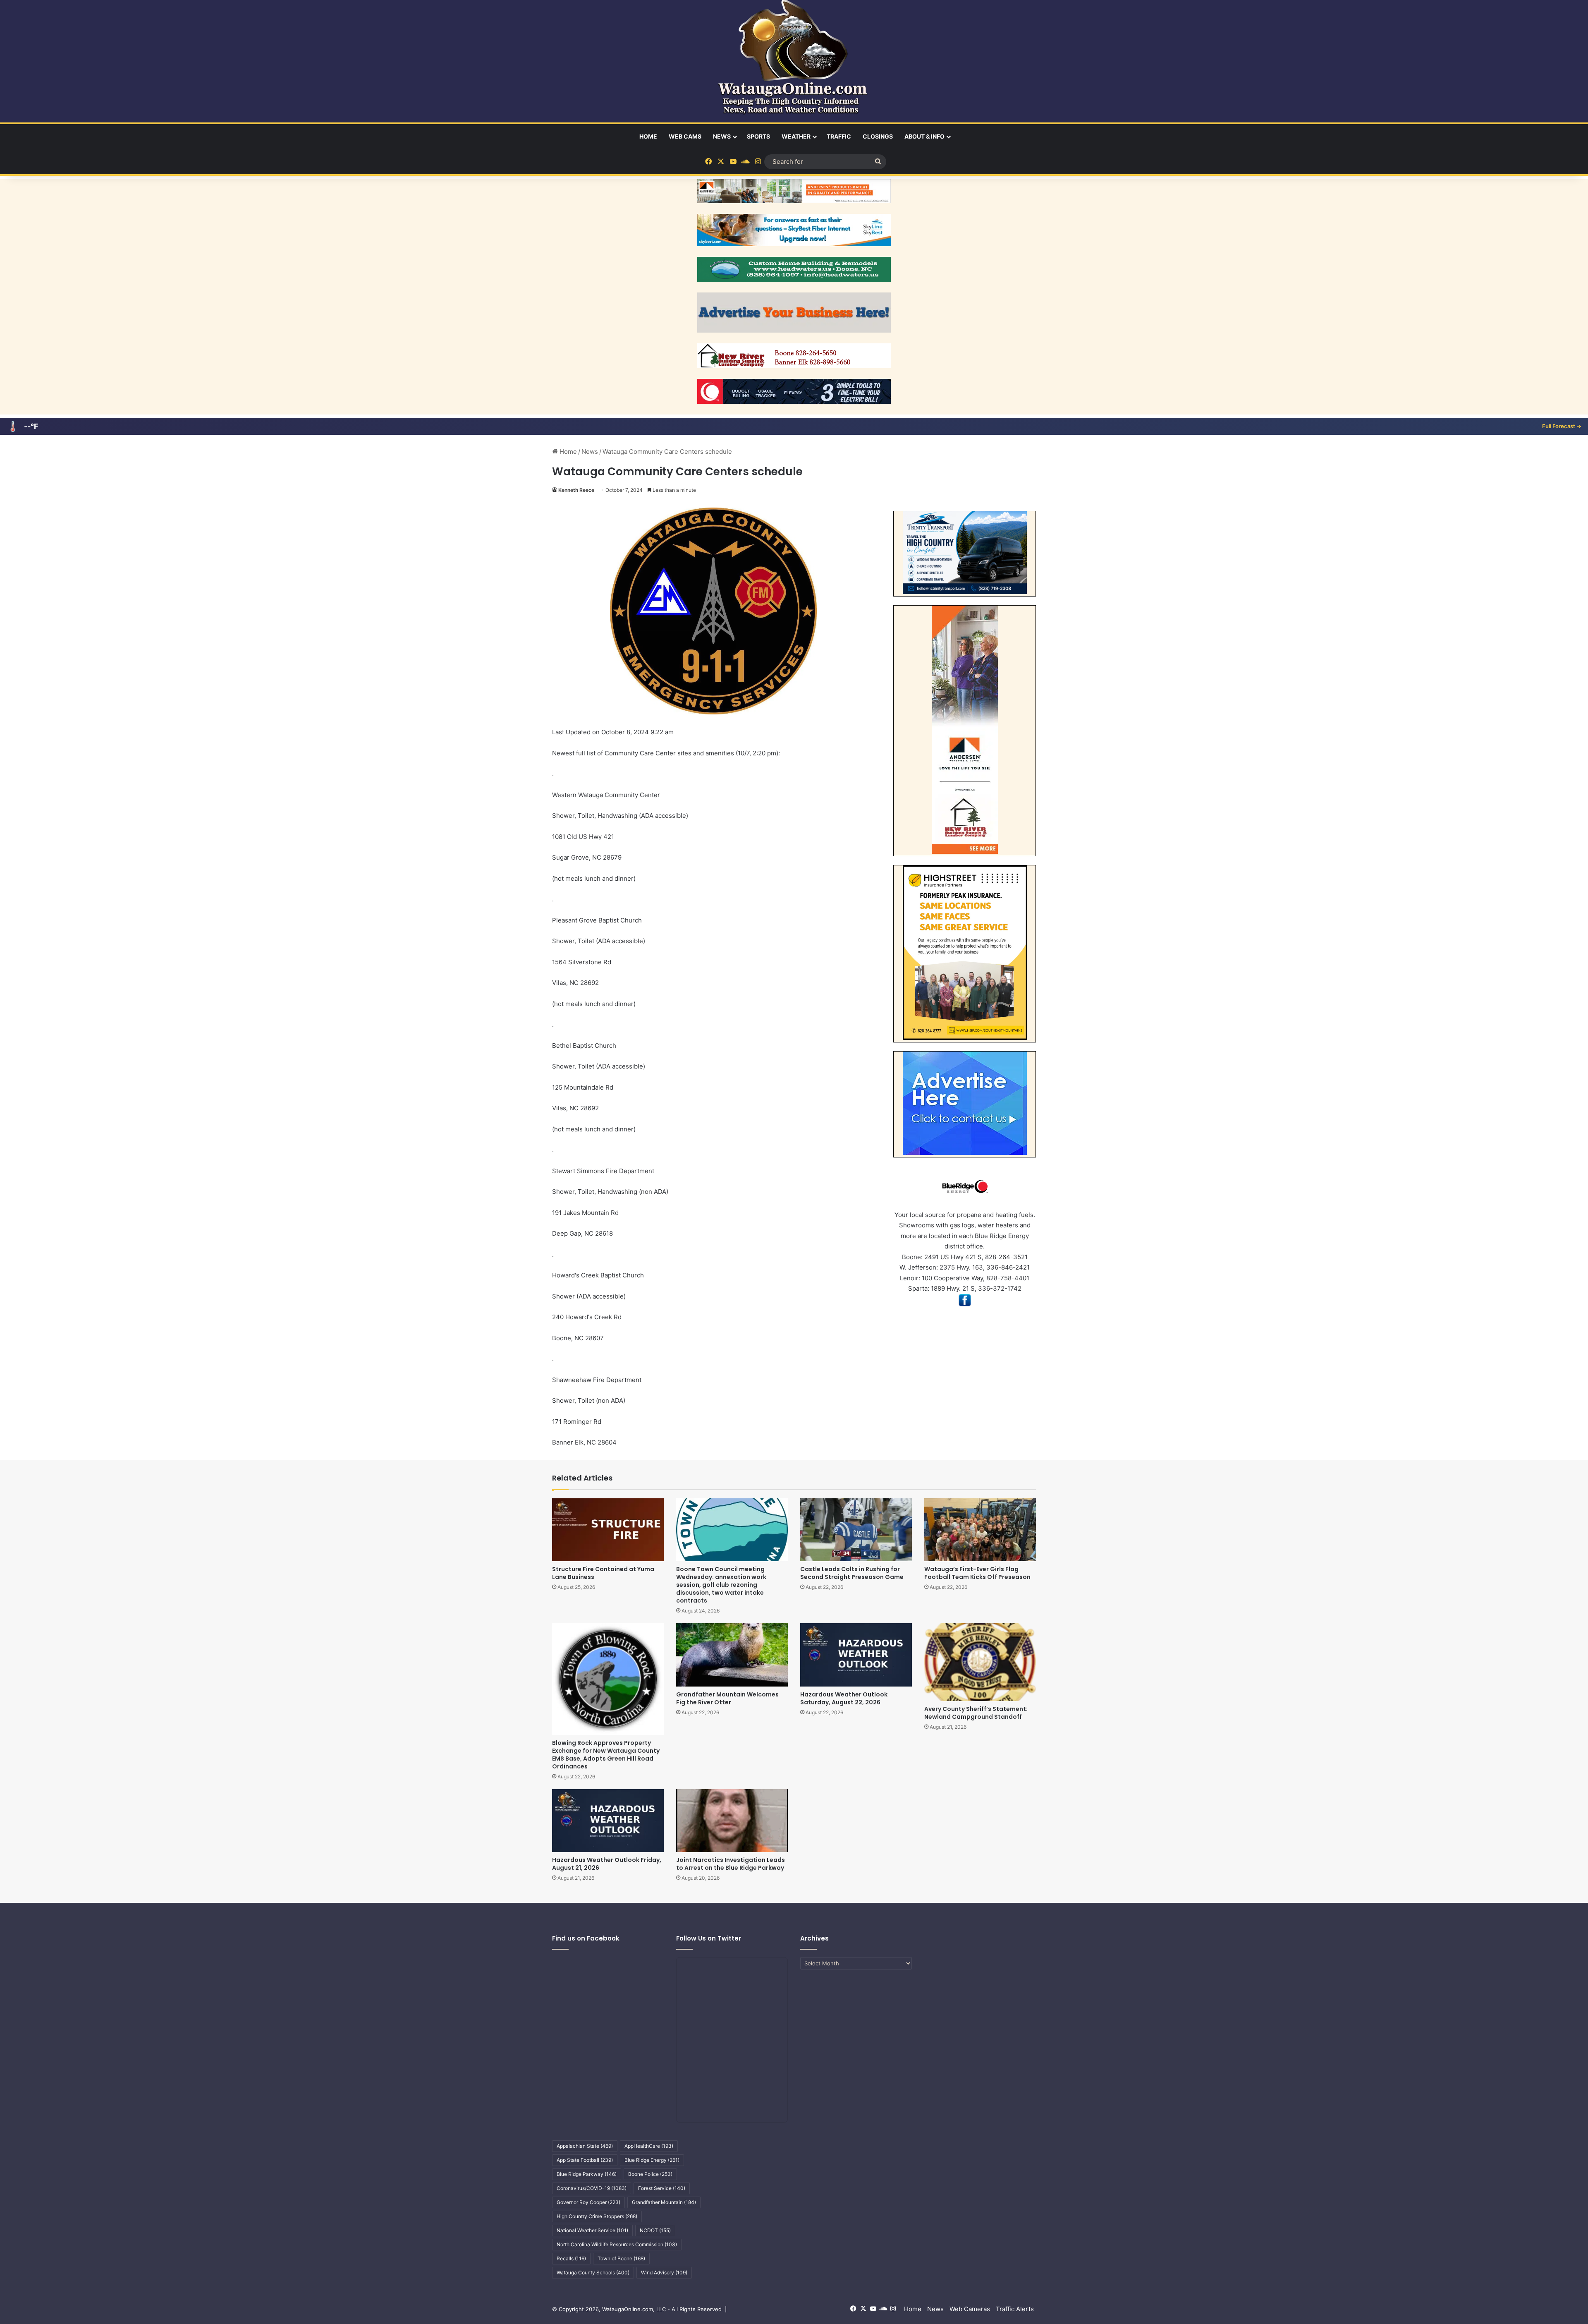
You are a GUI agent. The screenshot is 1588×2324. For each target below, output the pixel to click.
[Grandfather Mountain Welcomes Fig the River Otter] (732, 1655)
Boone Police (650, 2174)
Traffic (839, 136)
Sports (758, 136)
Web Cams (685, 136)
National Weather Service (592, 2230)
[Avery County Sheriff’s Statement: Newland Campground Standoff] (980, 1662)
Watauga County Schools (593, 2272)
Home (648, 136)
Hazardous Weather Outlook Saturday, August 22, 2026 (844, 1698)
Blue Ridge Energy (652, 2160)
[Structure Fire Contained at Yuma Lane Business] (608, 1530)
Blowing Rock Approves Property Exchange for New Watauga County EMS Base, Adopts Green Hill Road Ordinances (606, 1755)
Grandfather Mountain (664, 2202)
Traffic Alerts (1015, 2309)
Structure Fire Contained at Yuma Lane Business (603, 1573)
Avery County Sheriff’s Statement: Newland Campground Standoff (976, 1713)
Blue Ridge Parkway (587, 2174)
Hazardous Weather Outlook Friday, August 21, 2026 (607, 1864)
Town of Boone (621, 2258)
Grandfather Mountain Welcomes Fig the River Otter (727, 1698)
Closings (878, 136)
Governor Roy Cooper (588, 2202)
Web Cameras (970, 2309)
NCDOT (655, 2230)
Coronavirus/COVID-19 (592, 2188)
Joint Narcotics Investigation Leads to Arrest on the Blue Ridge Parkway (731, 1864)
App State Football (585, 2160)
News (722, 136)
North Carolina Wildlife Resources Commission (617, 2244)
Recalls (571, 2258)
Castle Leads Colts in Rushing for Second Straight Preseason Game (852, 1573)
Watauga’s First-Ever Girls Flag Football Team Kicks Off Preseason (977, 1573)
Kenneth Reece (576, 490)
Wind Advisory (664, 2272)
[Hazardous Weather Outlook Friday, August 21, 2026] (608, 1821)
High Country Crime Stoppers (597, 2216)
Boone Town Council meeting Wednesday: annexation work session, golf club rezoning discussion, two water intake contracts (721, 1585)
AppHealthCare (649, 2146)
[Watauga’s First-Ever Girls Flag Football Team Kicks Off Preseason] (980, 1530)
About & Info (924, 136)
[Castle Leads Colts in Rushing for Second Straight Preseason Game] (856, 1530)
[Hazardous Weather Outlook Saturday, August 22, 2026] (856, 1655)
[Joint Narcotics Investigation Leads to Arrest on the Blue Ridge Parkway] (732, 1821)
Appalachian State (585, 2146)
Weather (796, 136)
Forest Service (662, 2188)
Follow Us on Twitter (709, 1938)
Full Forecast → (1562, 426)
